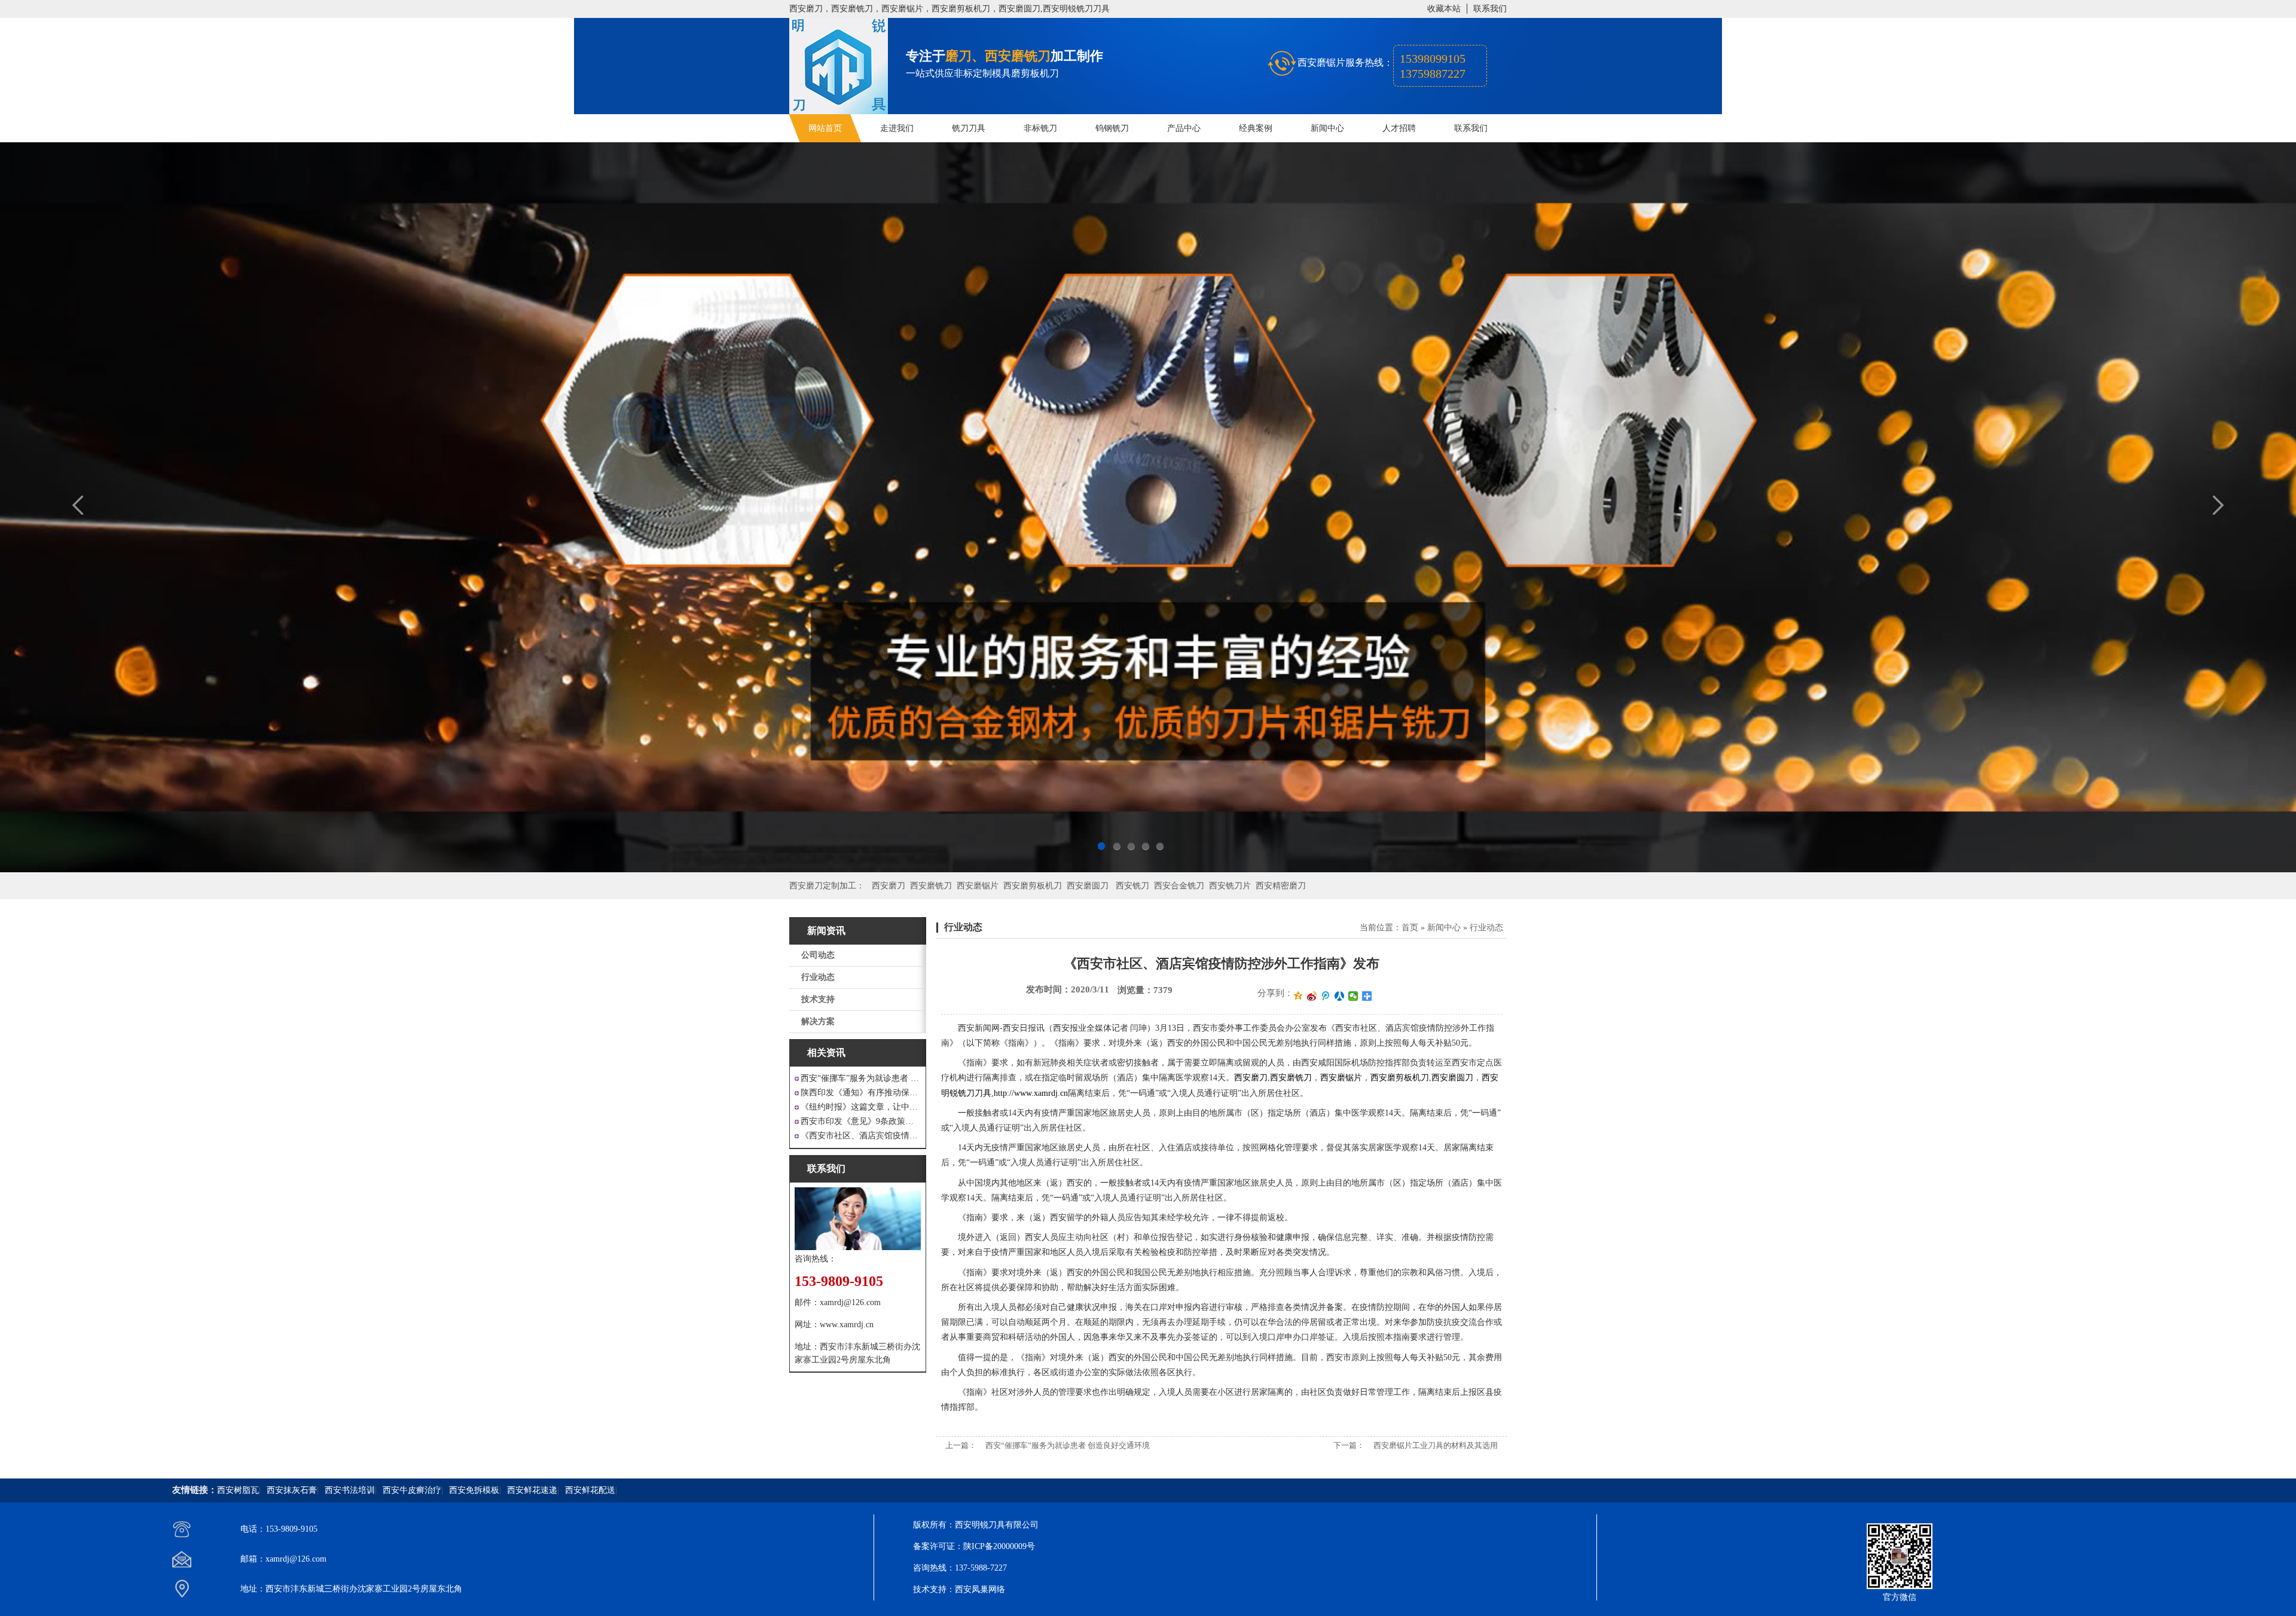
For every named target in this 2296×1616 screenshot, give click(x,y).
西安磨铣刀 (931, 886)
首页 (1410, 928)
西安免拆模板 (474, 1490)
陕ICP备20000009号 (999, 1546)
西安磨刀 (889, 886)
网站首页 (825, 128)
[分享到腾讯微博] (1326, 996)
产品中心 (1184, 128)
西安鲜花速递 (532, 1490)
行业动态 (818, 977)
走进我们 (897, 128)
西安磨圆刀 (1088, 886)
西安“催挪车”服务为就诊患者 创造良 (861, 1078)
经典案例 (1256, 128)
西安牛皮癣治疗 (412, 1490)
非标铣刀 (1040, 128)
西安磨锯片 (978, 886)
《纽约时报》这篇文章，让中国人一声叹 (861, 1107)
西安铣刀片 (1230, 886)
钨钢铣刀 (1112, 128)
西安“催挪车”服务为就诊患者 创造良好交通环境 (1068, 1445)
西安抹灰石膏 (292, 1490)
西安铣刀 (1132, 886)
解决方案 (818, 1021)
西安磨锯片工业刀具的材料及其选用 (1436, 1445)
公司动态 (818, 955)
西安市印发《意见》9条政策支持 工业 (861, 1121)
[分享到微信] (1353, 996)
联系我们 (1490, 9)
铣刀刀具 (969, 128)
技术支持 (818, 999)
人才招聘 (1399, 128)
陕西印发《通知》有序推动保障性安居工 (861, 1093)
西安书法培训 (350, 1490)
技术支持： (934, 1589)
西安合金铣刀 (1179, 886)
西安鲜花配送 (590, 1490)
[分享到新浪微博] (1312, 996)
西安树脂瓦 (238, 1490)
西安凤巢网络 (980, 1589)
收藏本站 (1444, 9)
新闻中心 (1327, 128)
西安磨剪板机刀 (1033, 886)
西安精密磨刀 (1281, 886)
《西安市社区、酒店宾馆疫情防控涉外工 (861, 1136)
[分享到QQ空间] (1298, 996)
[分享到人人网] (1340, 996)
